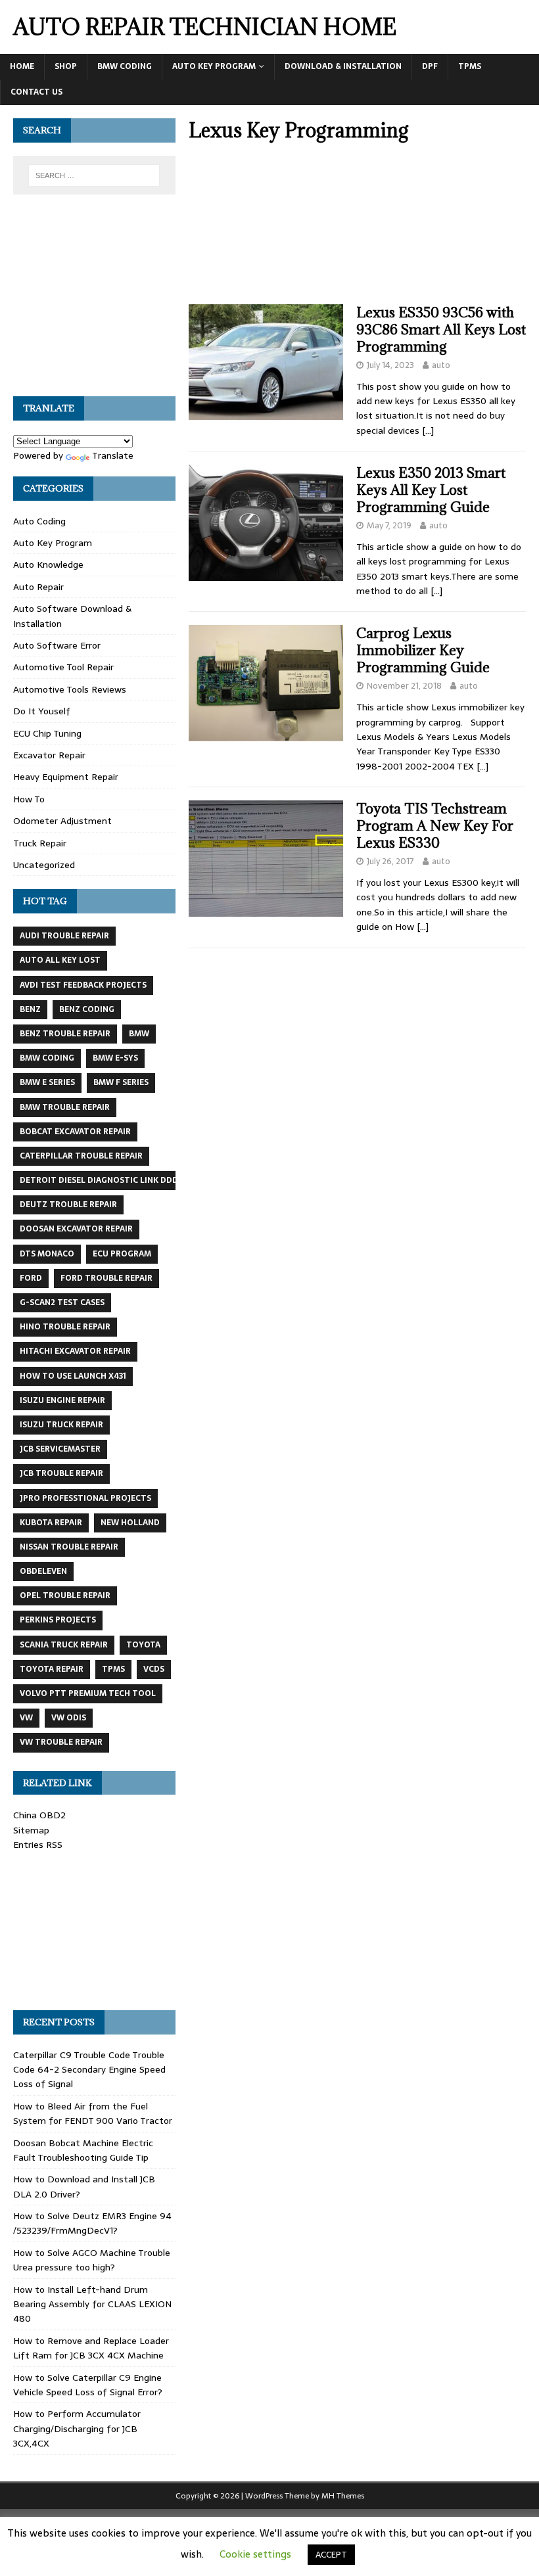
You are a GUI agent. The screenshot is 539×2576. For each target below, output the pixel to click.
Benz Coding (87, 1009)
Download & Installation (343, 66)
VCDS (154, 1669)
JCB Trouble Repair (61, 1473)
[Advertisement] (357, 227)
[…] (428, 430)
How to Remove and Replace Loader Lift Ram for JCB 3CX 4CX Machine (91, 2348)
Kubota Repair (51, 1523)
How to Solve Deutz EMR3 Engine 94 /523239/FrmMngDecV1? (92, 2223)
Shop (66, 66)
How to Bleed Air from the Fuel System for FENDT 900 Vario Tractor (93, 2113)
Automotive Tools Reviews (70, 689)
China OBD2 (39, 1815)
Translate (113, 455)
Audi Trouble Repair (64, 936)
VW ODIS (69, 1718)
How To (29, 799)
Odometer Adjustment (62, 821)
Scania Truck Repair (64, 1645)
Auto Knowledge (48, 564)
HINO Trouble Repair (65, 1327)
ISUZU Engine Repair (62, 1400)
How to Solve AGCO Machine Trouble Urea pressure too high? (92, 2260)
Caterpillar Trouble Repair (81, 1156)
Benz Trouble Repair (65, 1034)
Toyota (143, 1645)
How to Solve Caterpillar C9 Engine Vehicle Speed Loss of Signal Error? (88, 2385)
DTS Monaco (47, 1254)
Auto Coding (39, 521)
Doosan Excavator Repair (76, 1229)
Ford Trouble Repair (106, 1278)
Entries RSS (38, 1845)
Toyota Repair (52, 1669)
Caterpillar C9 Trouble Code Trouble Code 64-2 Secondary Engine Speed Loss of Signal (89, 2070)
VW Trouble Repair (61, 1742)
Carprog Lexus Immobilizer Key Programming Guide (423, 650)
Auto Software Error (57, 645)
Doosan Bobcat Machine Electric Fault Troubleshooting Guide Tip (83, 2150)
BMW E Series (47, 1082)
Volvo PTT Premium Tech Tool (88, 1693)
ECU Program (122, 1254)
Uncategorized (44, 865)
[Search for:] (94, 175)
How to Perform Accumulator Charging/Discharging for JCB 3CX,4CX (77, 2428)
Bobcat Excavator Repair (75, 1132)
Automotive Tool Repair (63, 667)
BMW (139, 1034)
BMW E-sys (115, 1058)
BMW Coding (125, 66)
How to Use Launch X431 (73, 1376)
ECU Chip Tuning (47, 733)
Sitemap (31, 1830)
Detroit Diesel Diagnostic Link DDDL (101, 1180)
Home (22, 66)
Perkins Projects (58, 1620)
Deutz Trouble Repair (68, 1205)
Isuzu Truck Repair (61, 1425)
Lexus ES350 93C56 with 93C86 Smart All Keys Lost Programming (441, 330)
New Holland (130, 1523)
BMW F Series (121, 1082)
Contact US (36, 92)
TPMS (470, 66)
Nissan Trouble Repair (69, 1547)
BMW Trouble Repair (65, 1107)
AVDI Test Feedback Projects (83, 985)
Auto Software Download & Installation (72, 616)
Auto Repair (38, 587)
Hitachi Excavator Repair (75, 1351)
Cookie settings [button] (255, 2554)
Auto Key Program (214, 66)
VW (26, 1718)
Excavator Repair (49, 755)
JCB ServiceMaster (60, 1449)
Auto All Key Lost (60, 960)
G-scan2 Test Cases (62, 1302)
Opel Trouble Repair (65, 1596)
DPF (430, 66)
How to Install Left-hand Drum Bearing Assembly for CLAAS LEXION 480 (92, 2304)
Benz (30, 1009)
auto (441, 365)
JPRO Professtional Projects (85, 1498)
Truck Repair (40, 843)
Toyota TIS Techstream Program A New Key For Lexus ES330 (435, 826)
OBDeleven (43, 1571)
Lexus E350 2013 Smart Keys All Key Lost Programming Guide (431, 490)
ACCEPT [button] (331, 2555)
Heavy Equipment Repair (66, 777)
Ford (31, 1278)
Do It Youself (42, 711)
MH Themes (343, 2496)
